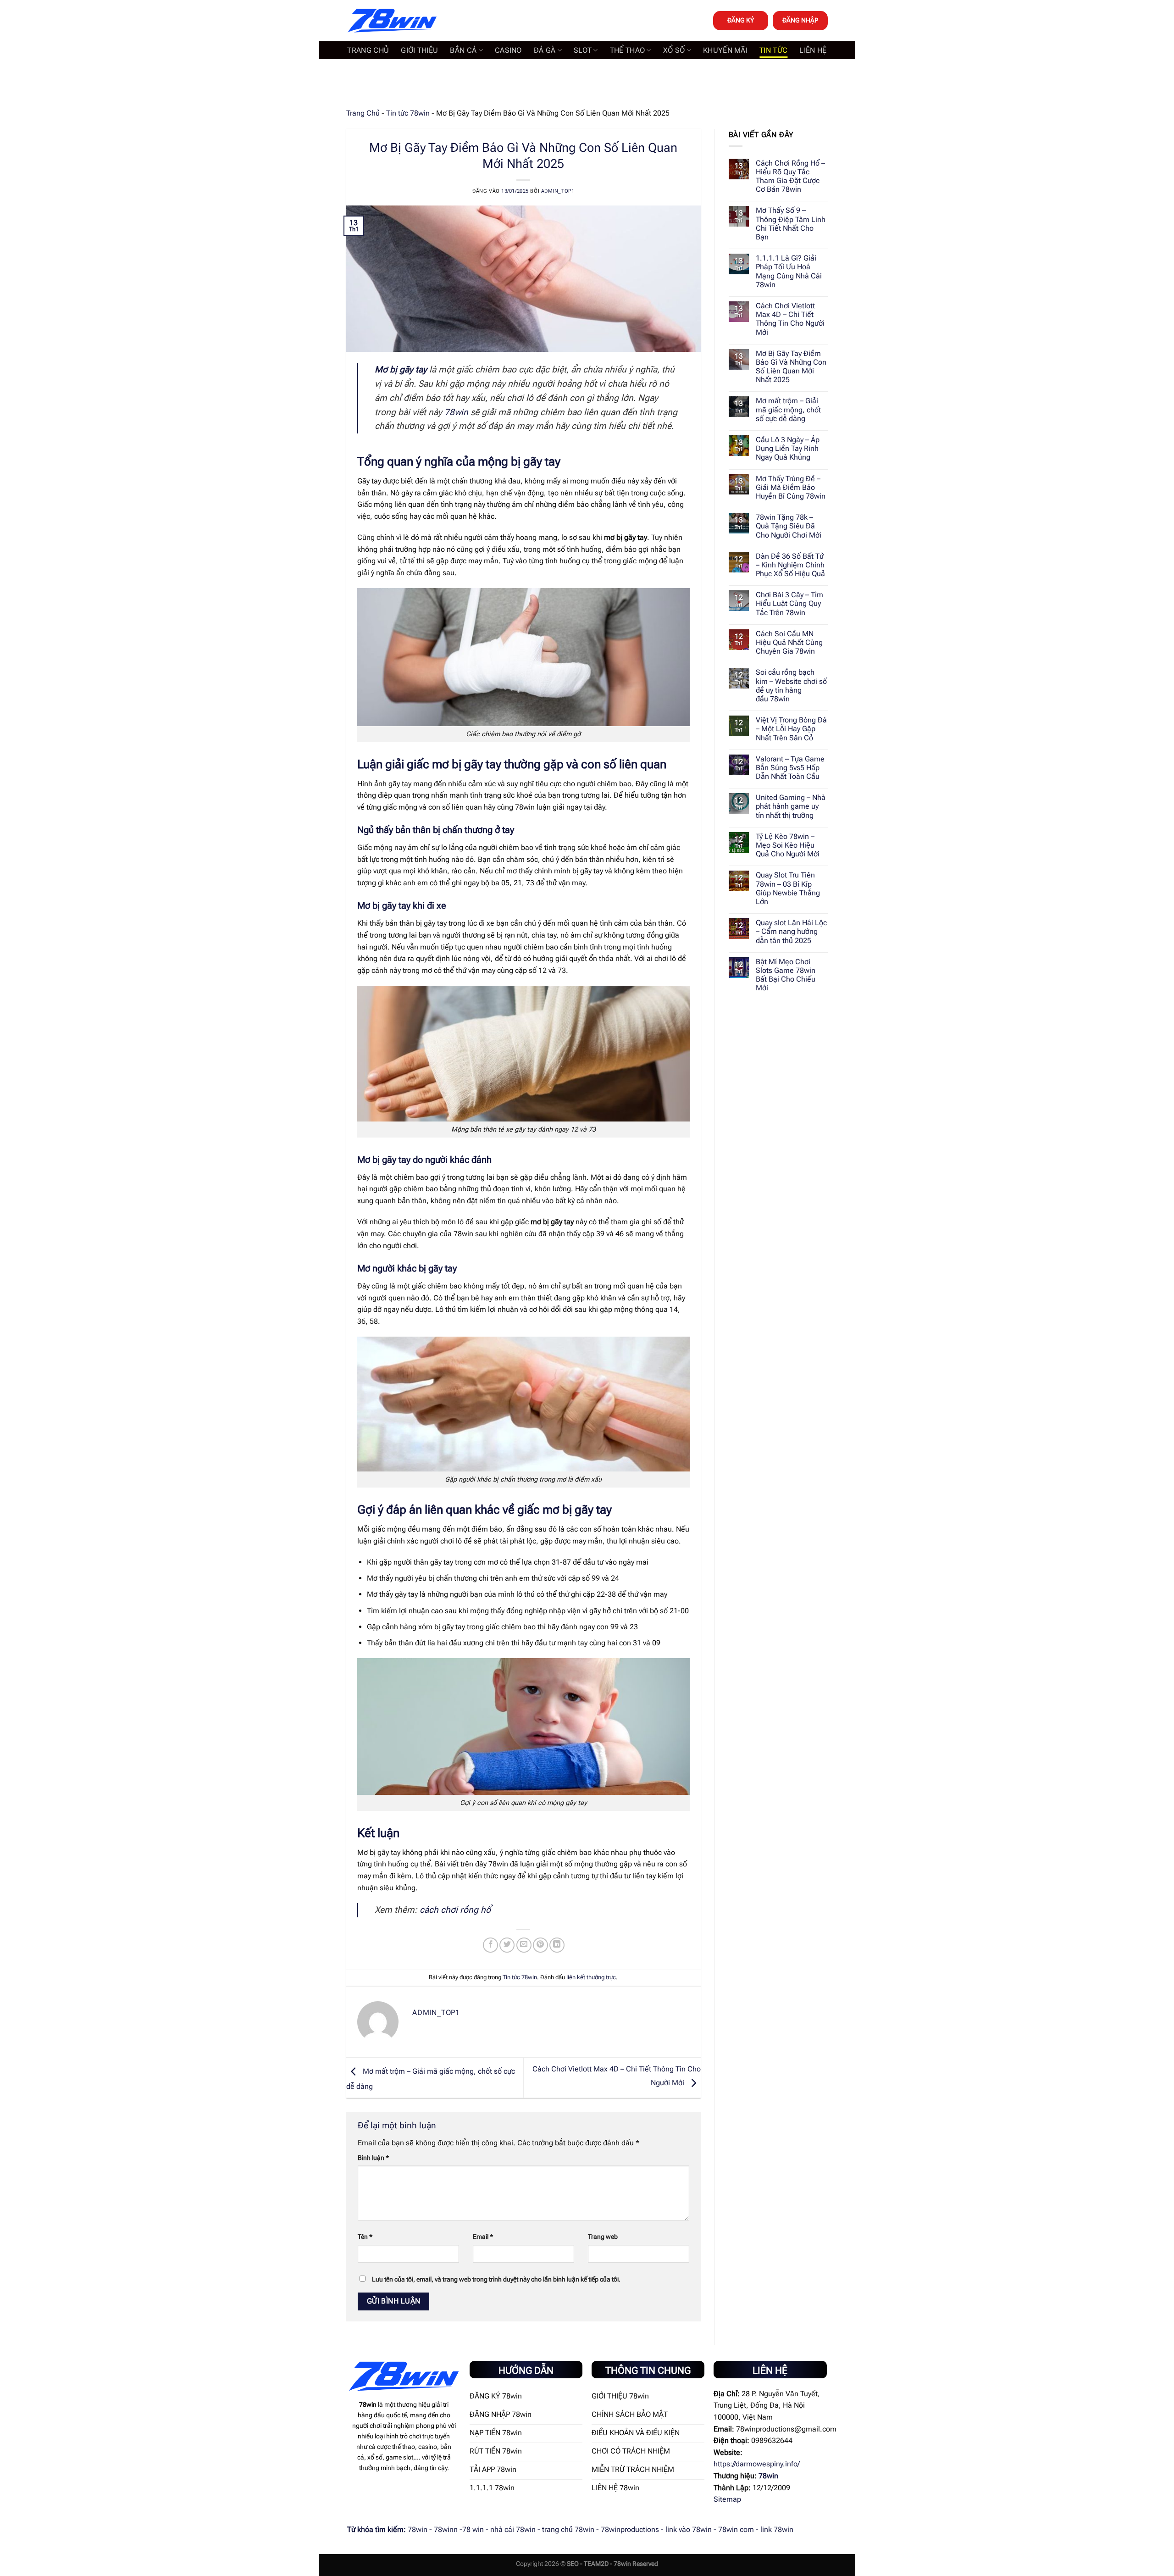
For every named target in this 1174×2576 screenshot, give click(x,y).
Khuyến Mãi (725, 50)
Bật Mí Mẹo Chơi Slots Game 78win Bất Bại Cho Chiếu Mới (786, 975)
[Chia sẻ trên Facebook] (490, 1945)
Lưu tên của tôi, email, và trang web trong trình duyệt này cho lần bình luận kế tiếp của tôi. (496, 2279)
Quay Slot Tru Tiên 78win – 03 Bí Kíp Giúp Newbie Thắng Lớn (788, 888)
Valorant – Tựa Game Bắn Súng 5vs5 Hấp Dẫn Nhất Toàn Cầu (790, 768)
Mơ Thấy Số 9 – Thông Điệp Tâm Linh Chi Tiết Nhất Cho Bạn (791, 224)
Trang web (603, 2237)
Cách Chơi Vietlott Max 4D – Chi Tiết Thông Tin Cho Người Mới (790, 319)
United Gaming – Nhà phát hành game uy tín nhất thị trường (791, 806)
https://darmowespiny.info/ (757, 2464)
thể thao (628, 50)
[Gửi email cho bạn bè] (524, 1945)
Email (483, 2237)
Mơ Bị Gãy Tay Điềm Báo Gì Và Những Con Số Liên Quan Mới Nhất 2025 (791, 367)
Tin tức (773, 50)
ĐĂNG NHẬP (800, 20)
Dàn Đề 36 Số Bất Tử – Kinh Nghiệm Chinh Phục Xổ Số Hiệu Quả (790, 565)
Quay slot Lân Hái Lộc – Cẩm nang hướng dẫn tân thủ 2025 (791, 931)
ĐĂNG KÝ (741, 20)
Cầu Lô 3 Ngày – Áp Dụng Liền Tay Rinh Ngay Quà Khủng (788, 448)
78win (456, 412)
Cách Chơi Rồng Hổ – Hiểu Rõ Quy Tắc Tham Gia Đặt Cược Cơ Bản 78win (790, 176)
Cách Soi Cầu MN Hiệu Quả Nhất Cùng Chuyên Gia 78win (789, 642)
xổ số (674, 50)
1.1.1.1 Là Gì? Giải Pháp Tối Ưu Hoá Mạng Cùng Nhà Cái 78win (789, 271)
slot (583, 50)
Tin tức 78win (408, 113)
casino (508, 50)
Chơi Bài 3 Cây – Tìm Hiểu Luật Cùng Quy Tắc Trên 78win (789, 603)
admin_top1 (558, 191)
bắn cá (463, 50)
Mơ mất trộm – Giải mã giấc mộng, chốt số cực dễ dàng (788, 409)
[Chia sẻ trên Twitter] (507, 1945)
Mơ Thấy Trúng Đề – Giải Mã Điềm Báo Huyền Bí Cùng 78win (791, 487)
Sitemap (727, 2499)
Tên (365, 2237)
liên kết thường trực (591, 1977)
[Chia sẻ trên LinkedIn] (557, 1945)
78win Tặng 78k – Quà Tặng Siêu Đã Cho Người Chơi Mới (789, 526)
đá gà (545, 50)
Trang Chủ (363, 113)
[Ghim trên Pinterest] (540, 1945)
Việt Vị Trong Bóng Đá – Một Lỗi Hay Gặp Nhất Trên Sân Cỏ (791, 729)
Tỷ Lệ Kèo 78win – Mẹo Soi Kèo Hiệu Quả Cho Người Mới (788, 845)
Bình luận (373, 2158)
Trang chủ (368, 50)
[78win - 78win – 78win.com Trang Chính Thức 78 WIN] (392, 21)
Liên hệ (813, 50)
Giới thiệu (419, 50)
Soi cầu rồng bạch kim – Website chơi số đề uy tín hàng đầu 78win (791, 686)
